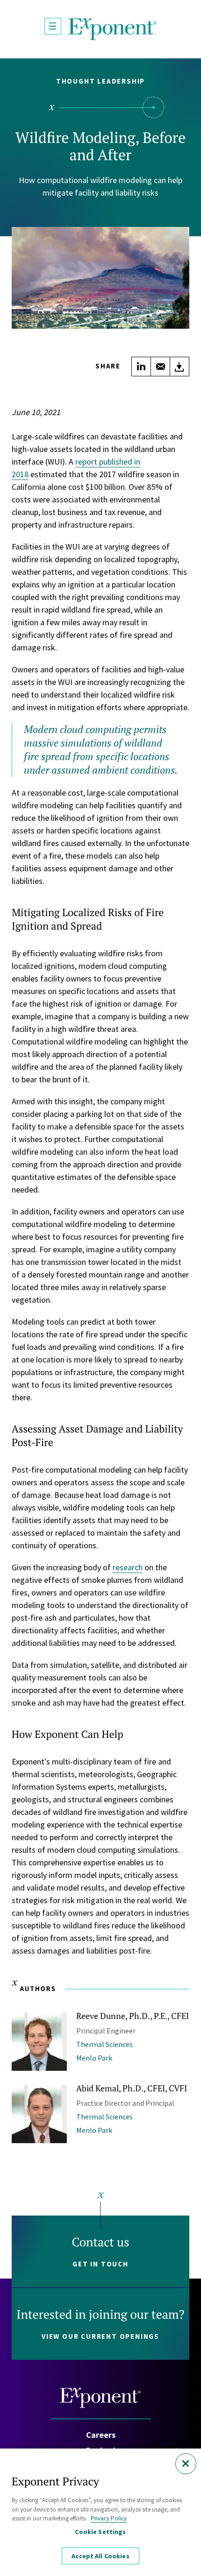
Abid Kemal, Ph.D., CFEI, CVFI (132, 2088)
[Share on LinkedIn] (141, 367)
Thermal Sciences (104, 2044)
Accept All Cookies (100, 2556)
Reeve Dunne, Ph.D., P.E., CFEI (133, 2016)
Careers (101, 2435)
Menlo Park (94, 2058)
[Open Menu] (53, 26)
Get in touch (100, 2264)
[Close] (186, 2464)
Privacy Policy (109, 2518)
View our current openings (100, 2336)
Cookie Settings (100, 2532)
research (128, 1567)
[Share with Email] (160, 367)
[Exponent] (113, 29)
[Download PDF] (179, 367)
